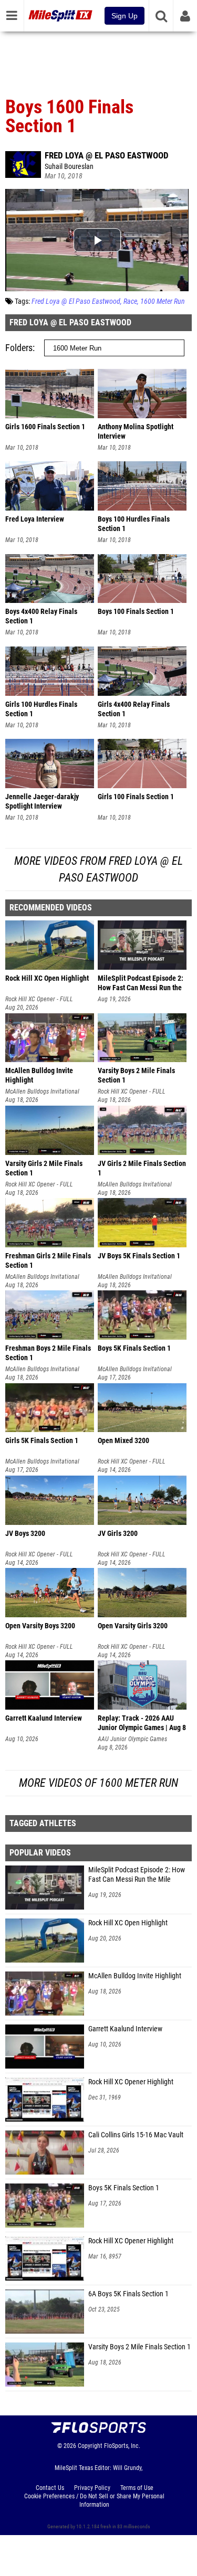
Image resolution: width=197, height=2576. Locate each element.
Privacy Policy (92, 2488)
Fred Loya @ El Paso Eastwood (107, 155)
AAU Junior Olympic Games (132, 1739)
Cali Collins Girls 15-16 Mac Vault (136, 2135)
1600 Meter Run (163, 301)
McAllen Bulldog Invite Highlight (135, 1976)
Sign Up (125, 16)
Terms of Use (137, 2488)
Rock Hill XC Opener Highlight (131, 2082)
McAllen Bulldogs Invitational (42, 1091)
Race (130, 301)
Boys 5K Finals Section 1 (124, 2188)
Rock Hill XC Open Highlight (128, 1923)
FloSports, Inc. (122, 2446)
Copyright (90, 2446)
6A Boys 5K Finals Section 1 (128, 2294)
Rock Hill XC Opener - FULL (39, 999)
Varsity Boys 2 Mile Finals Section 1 (139, 2347)
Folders (19, 348)
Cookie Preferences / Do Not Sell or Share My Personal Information (94, 2500)
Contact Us (50, 2488)
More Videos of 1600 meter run (98, 1783)
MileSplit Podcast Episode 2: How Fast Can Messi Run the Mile (137, 1875)
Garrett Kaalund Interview (125, 2029)
